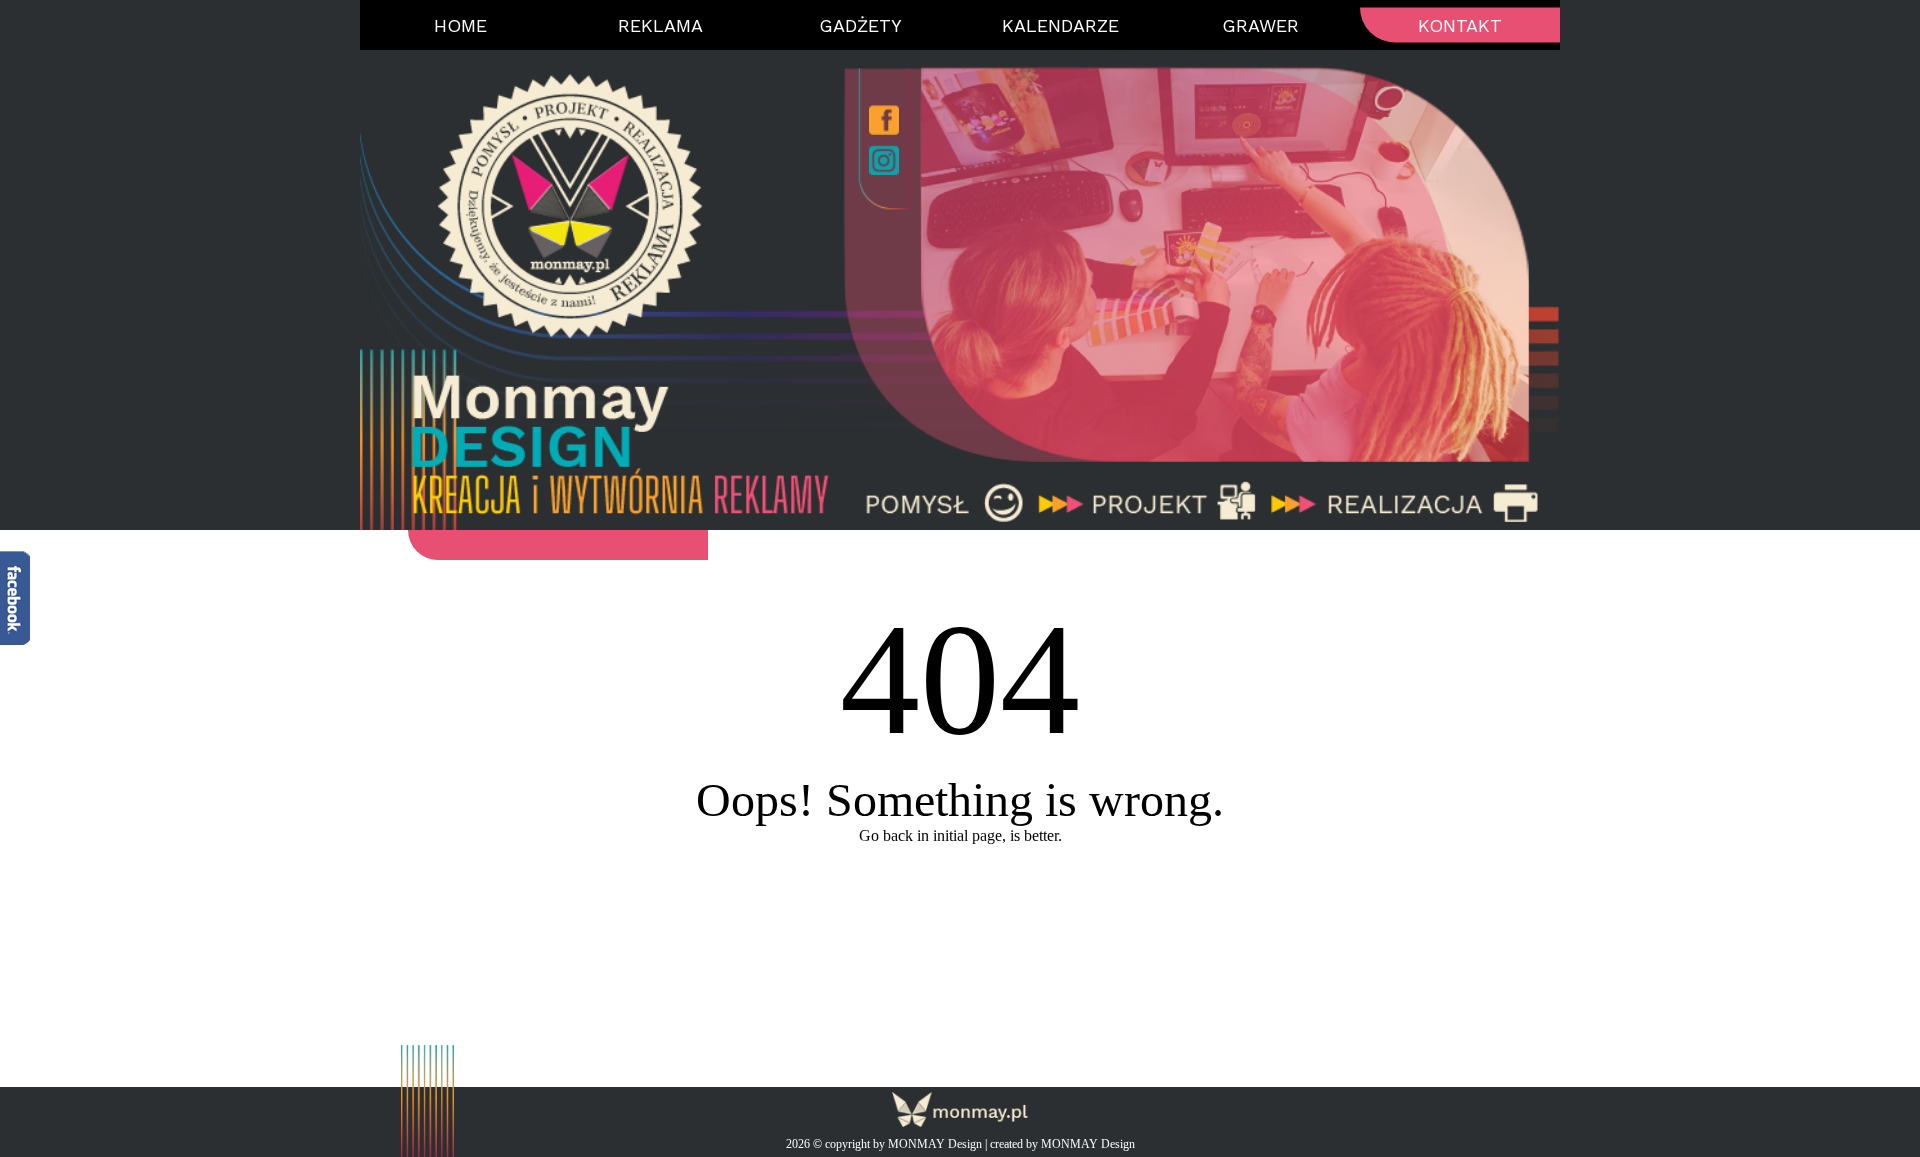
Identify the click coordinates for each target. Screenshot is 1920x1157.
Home (460, 25)
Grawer (1260, 25)
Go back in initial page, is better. (960, 835)
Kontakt (1460, 25)
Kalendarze (1060, 25)
